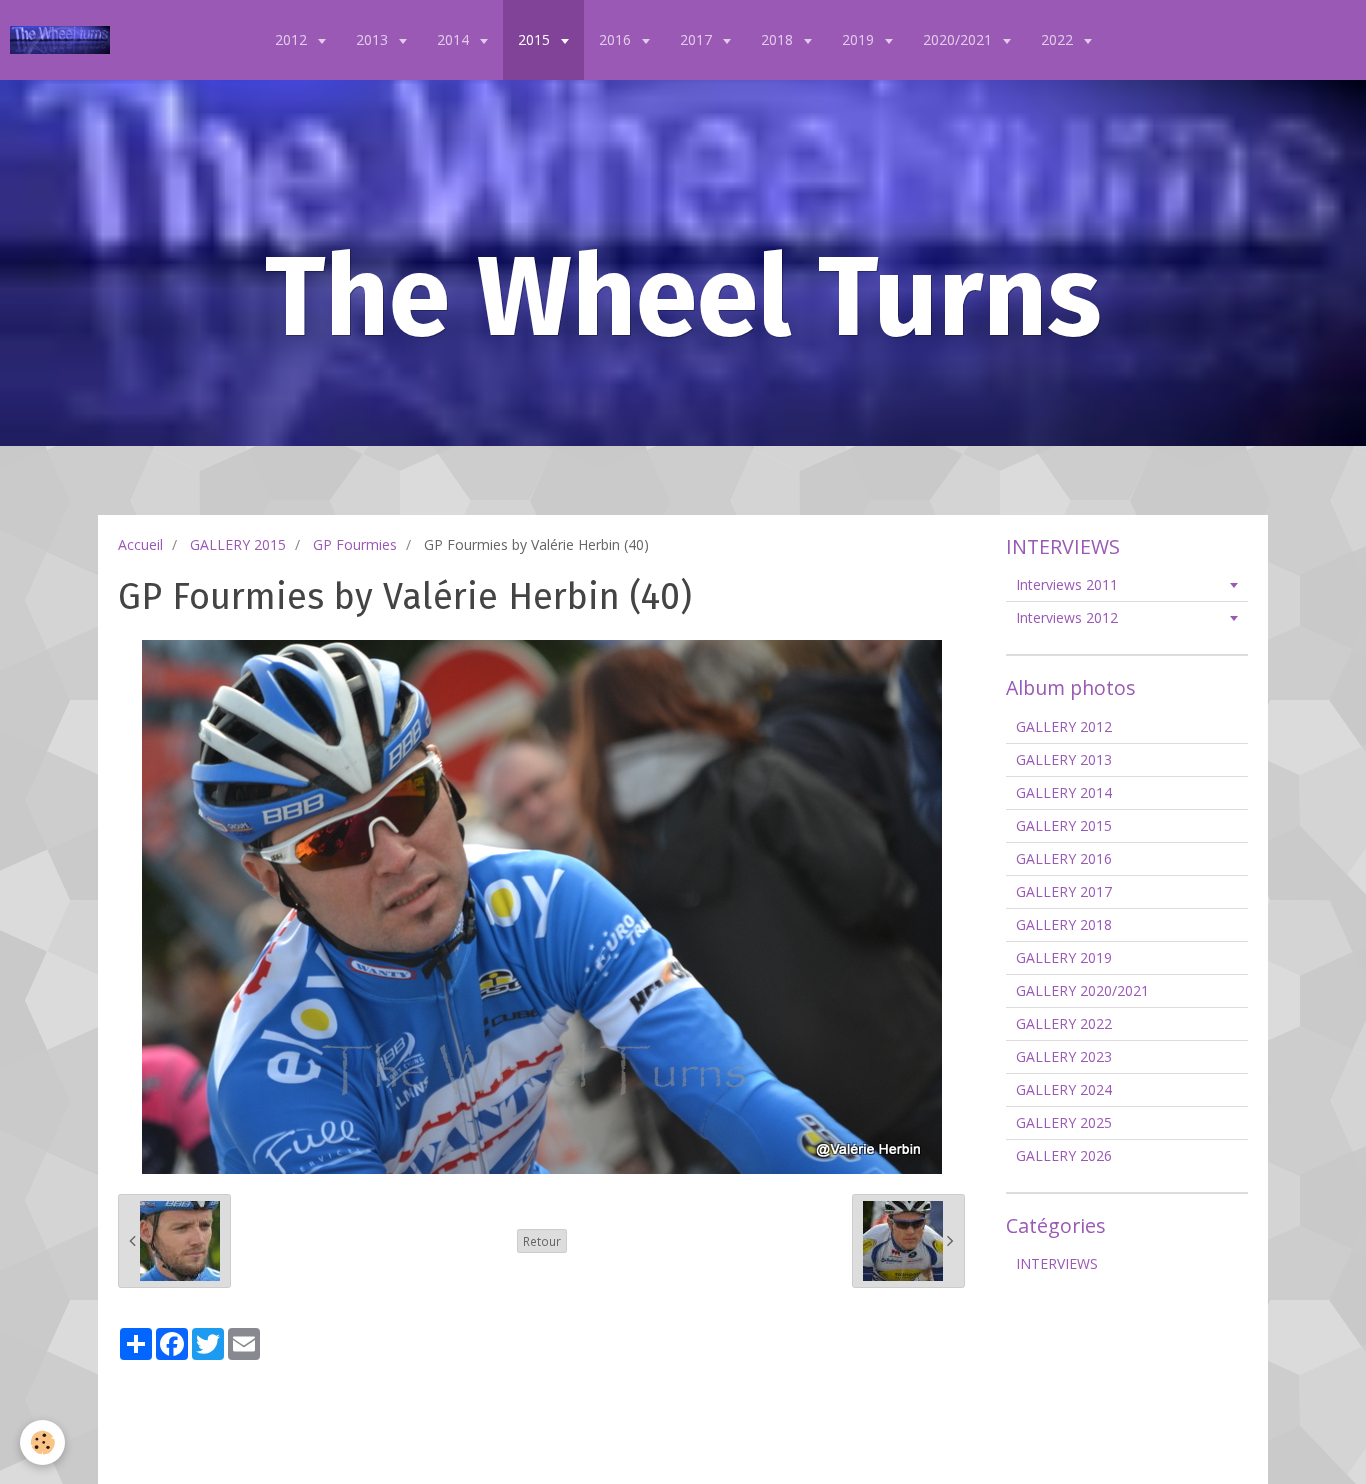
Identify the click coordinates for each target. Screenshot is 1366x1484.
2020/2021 (959, 39)
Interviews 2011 (1067, 584)
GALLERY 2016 (1064, 858)
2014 (455, 39)
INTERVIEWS (1057, 1263)
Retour (542, 1241)
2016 (617, 39)
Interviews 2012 (1067, 617)
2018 (779, 39)
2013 (374, 39)
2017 (698, 39)
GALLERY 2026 (1064, 1155)
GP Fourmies (355, 544)
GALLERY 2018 (1064, 924)
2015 (536, 39)
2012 (293, 39)
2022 (1059, 39)
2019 (860, 39)
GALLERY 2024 (1064, 1089)
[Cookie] (42, 1442)
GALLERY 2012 (1064, 726)
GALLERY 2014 (1064, 792)
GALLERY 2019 (1064, 957)
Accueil (140, 544)
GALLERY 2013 (1064, 759)
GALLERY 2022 (1064, 1023)
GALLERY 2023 (1064, 1056)
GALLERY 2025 (1064, 1122)
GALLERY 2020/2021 (1082, 990)
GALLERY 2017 (1064, 891)
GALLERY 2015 (238, 544)
